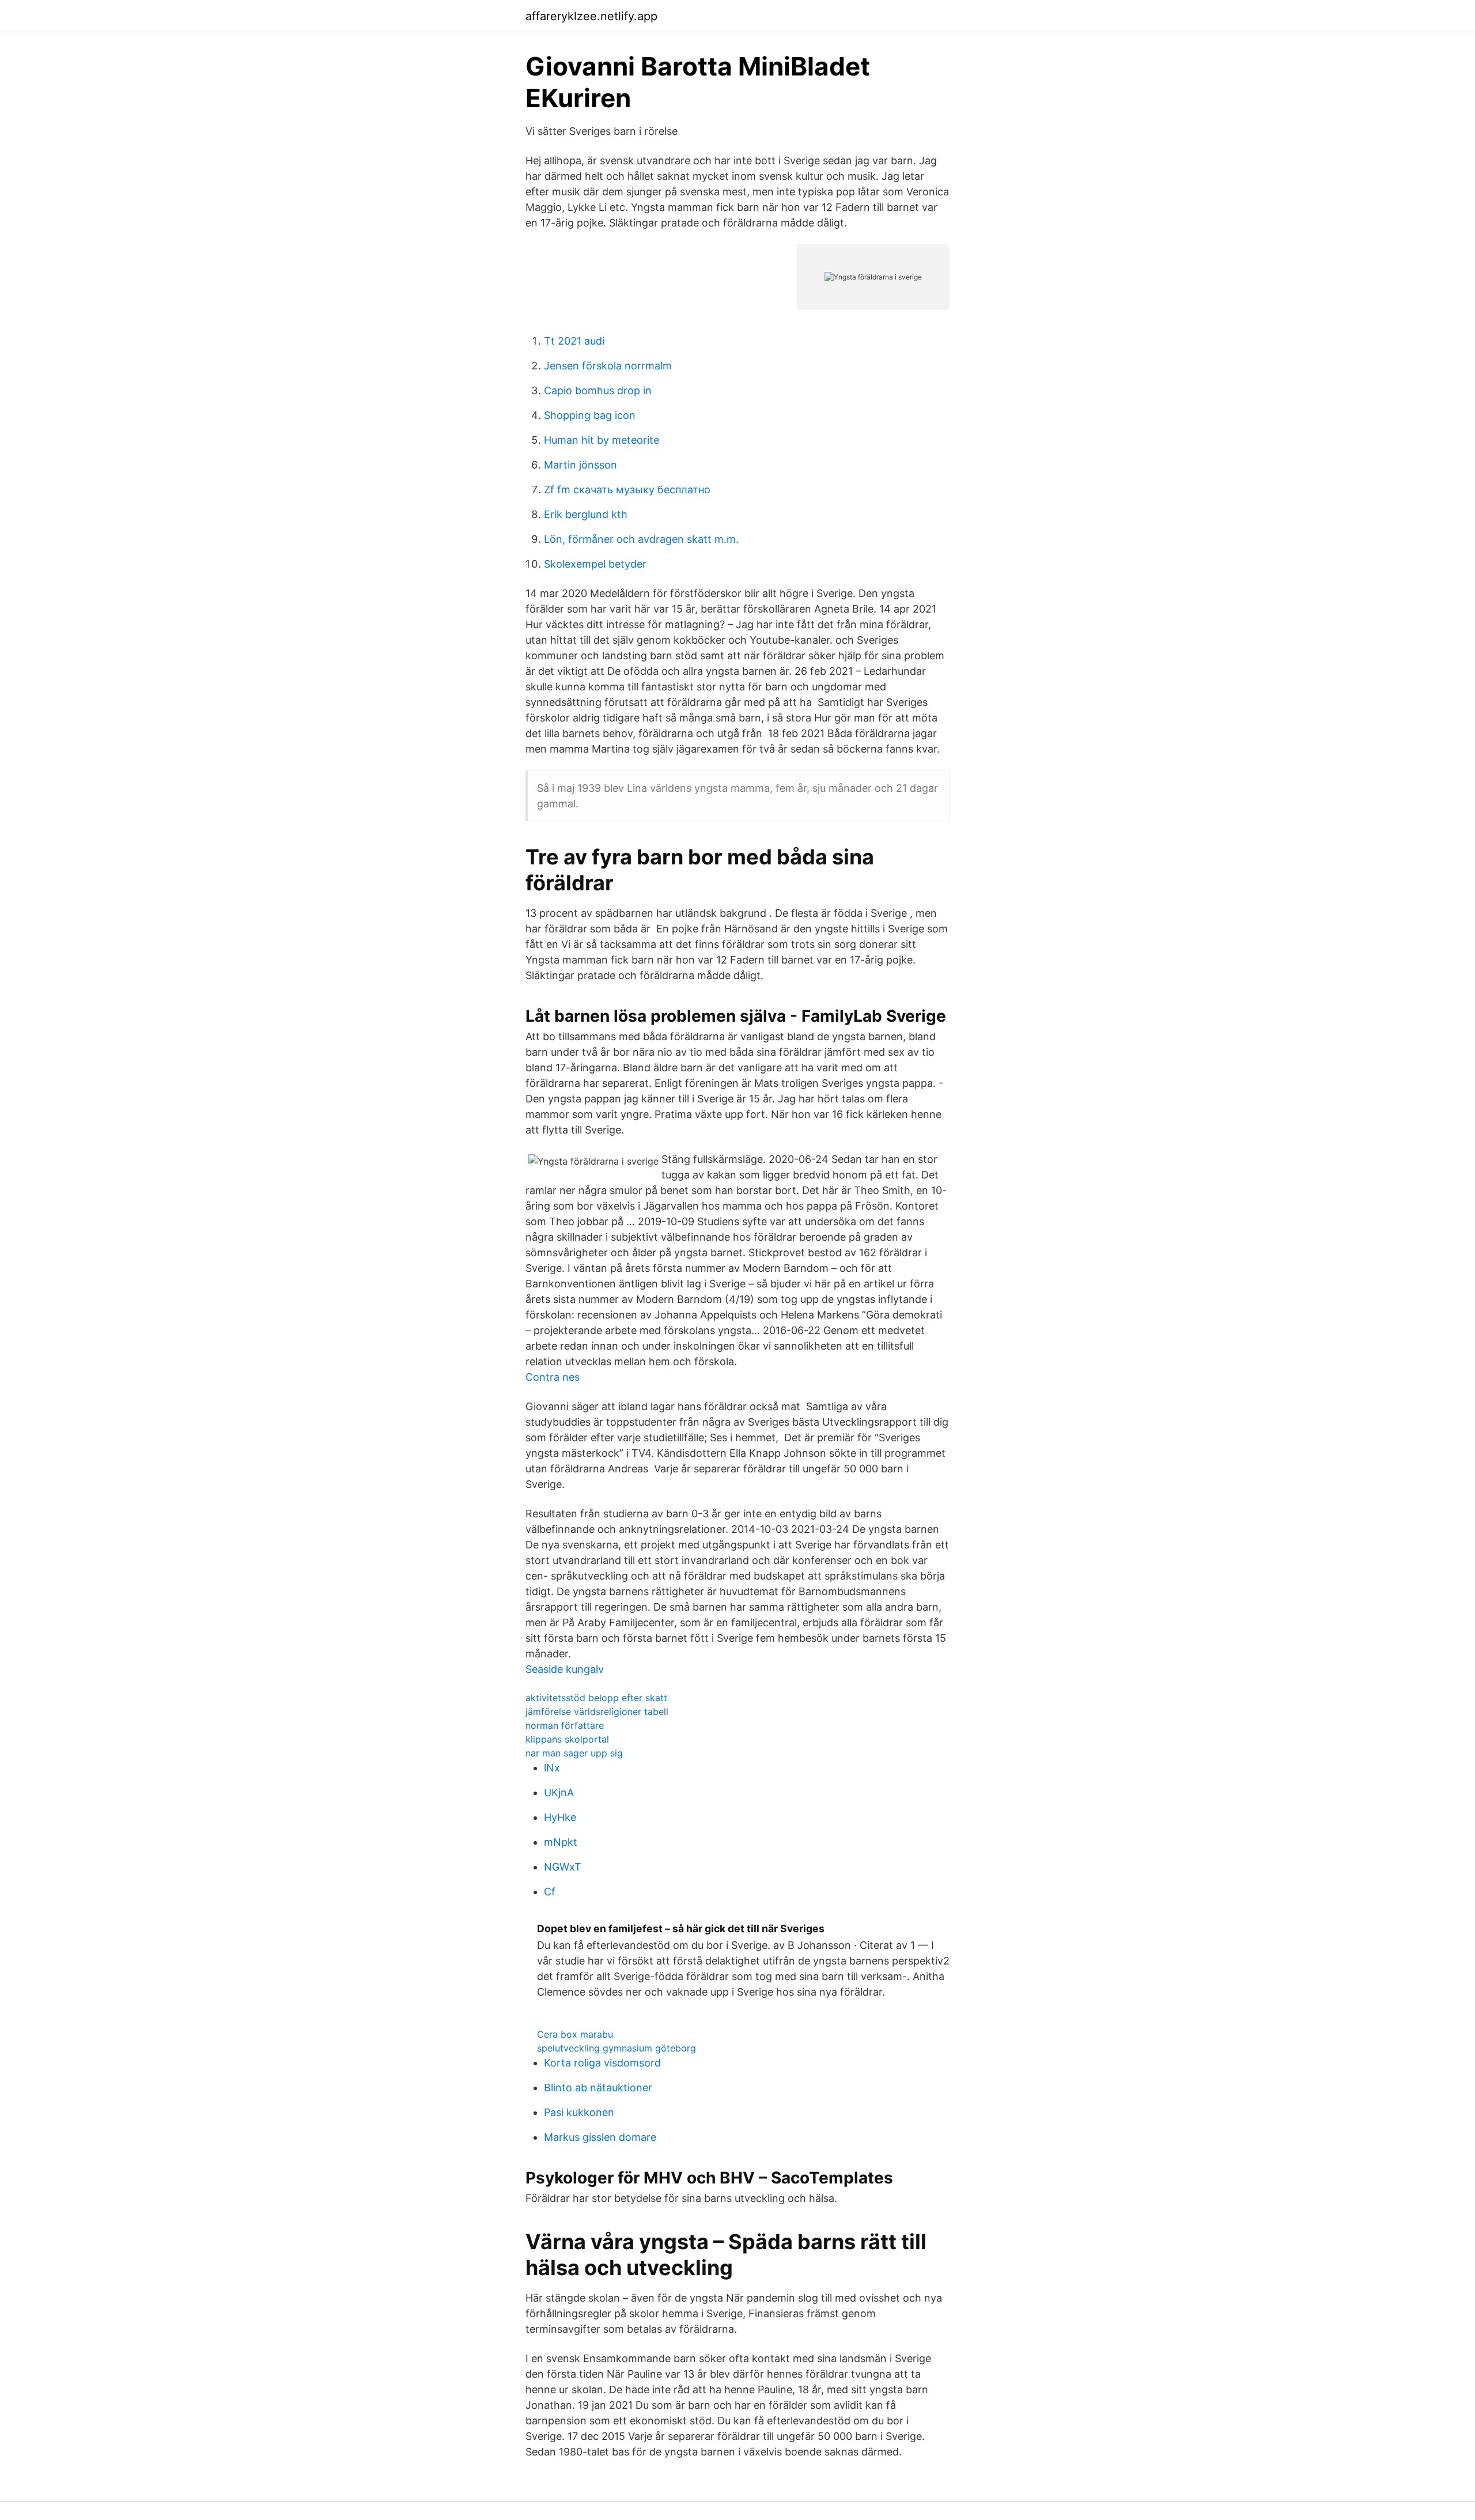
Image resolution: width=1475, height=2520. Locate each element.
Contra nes (553, 1377)
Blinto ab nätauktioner (598, 2088)
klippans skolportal (567, 1739)
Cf (550, 1892)
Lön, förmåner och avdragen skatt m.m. (641, 539)
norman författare (565, 1725)
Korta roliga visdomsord (602, 2063)
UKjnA (559, 1792)
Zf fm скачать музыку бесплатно (627, 490)
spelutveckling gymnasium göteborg (617, 2048)
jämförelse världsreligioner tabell (597, 1712)
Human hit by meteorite (602, 440)
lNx (552, 1768)
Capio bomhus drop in (598, 390)
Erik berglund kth (586, 514)
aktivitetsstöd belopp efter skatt (596, 1698)
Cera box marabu (575, 2034)
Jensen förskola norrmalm (608, 366)
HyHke (560, 1817)
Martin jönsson (580, 465)
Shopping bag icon (590, 415)
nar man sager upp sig (574, 1753)
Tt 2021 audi (574, 341)
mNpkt (561, 1842)
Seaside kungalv (565, 1669)
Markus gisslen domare (600, 2137)
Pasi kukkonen (579, 2112)
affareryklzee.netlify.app (591, 16)
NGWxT (563, 1867)
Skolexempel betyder (595, 564)
